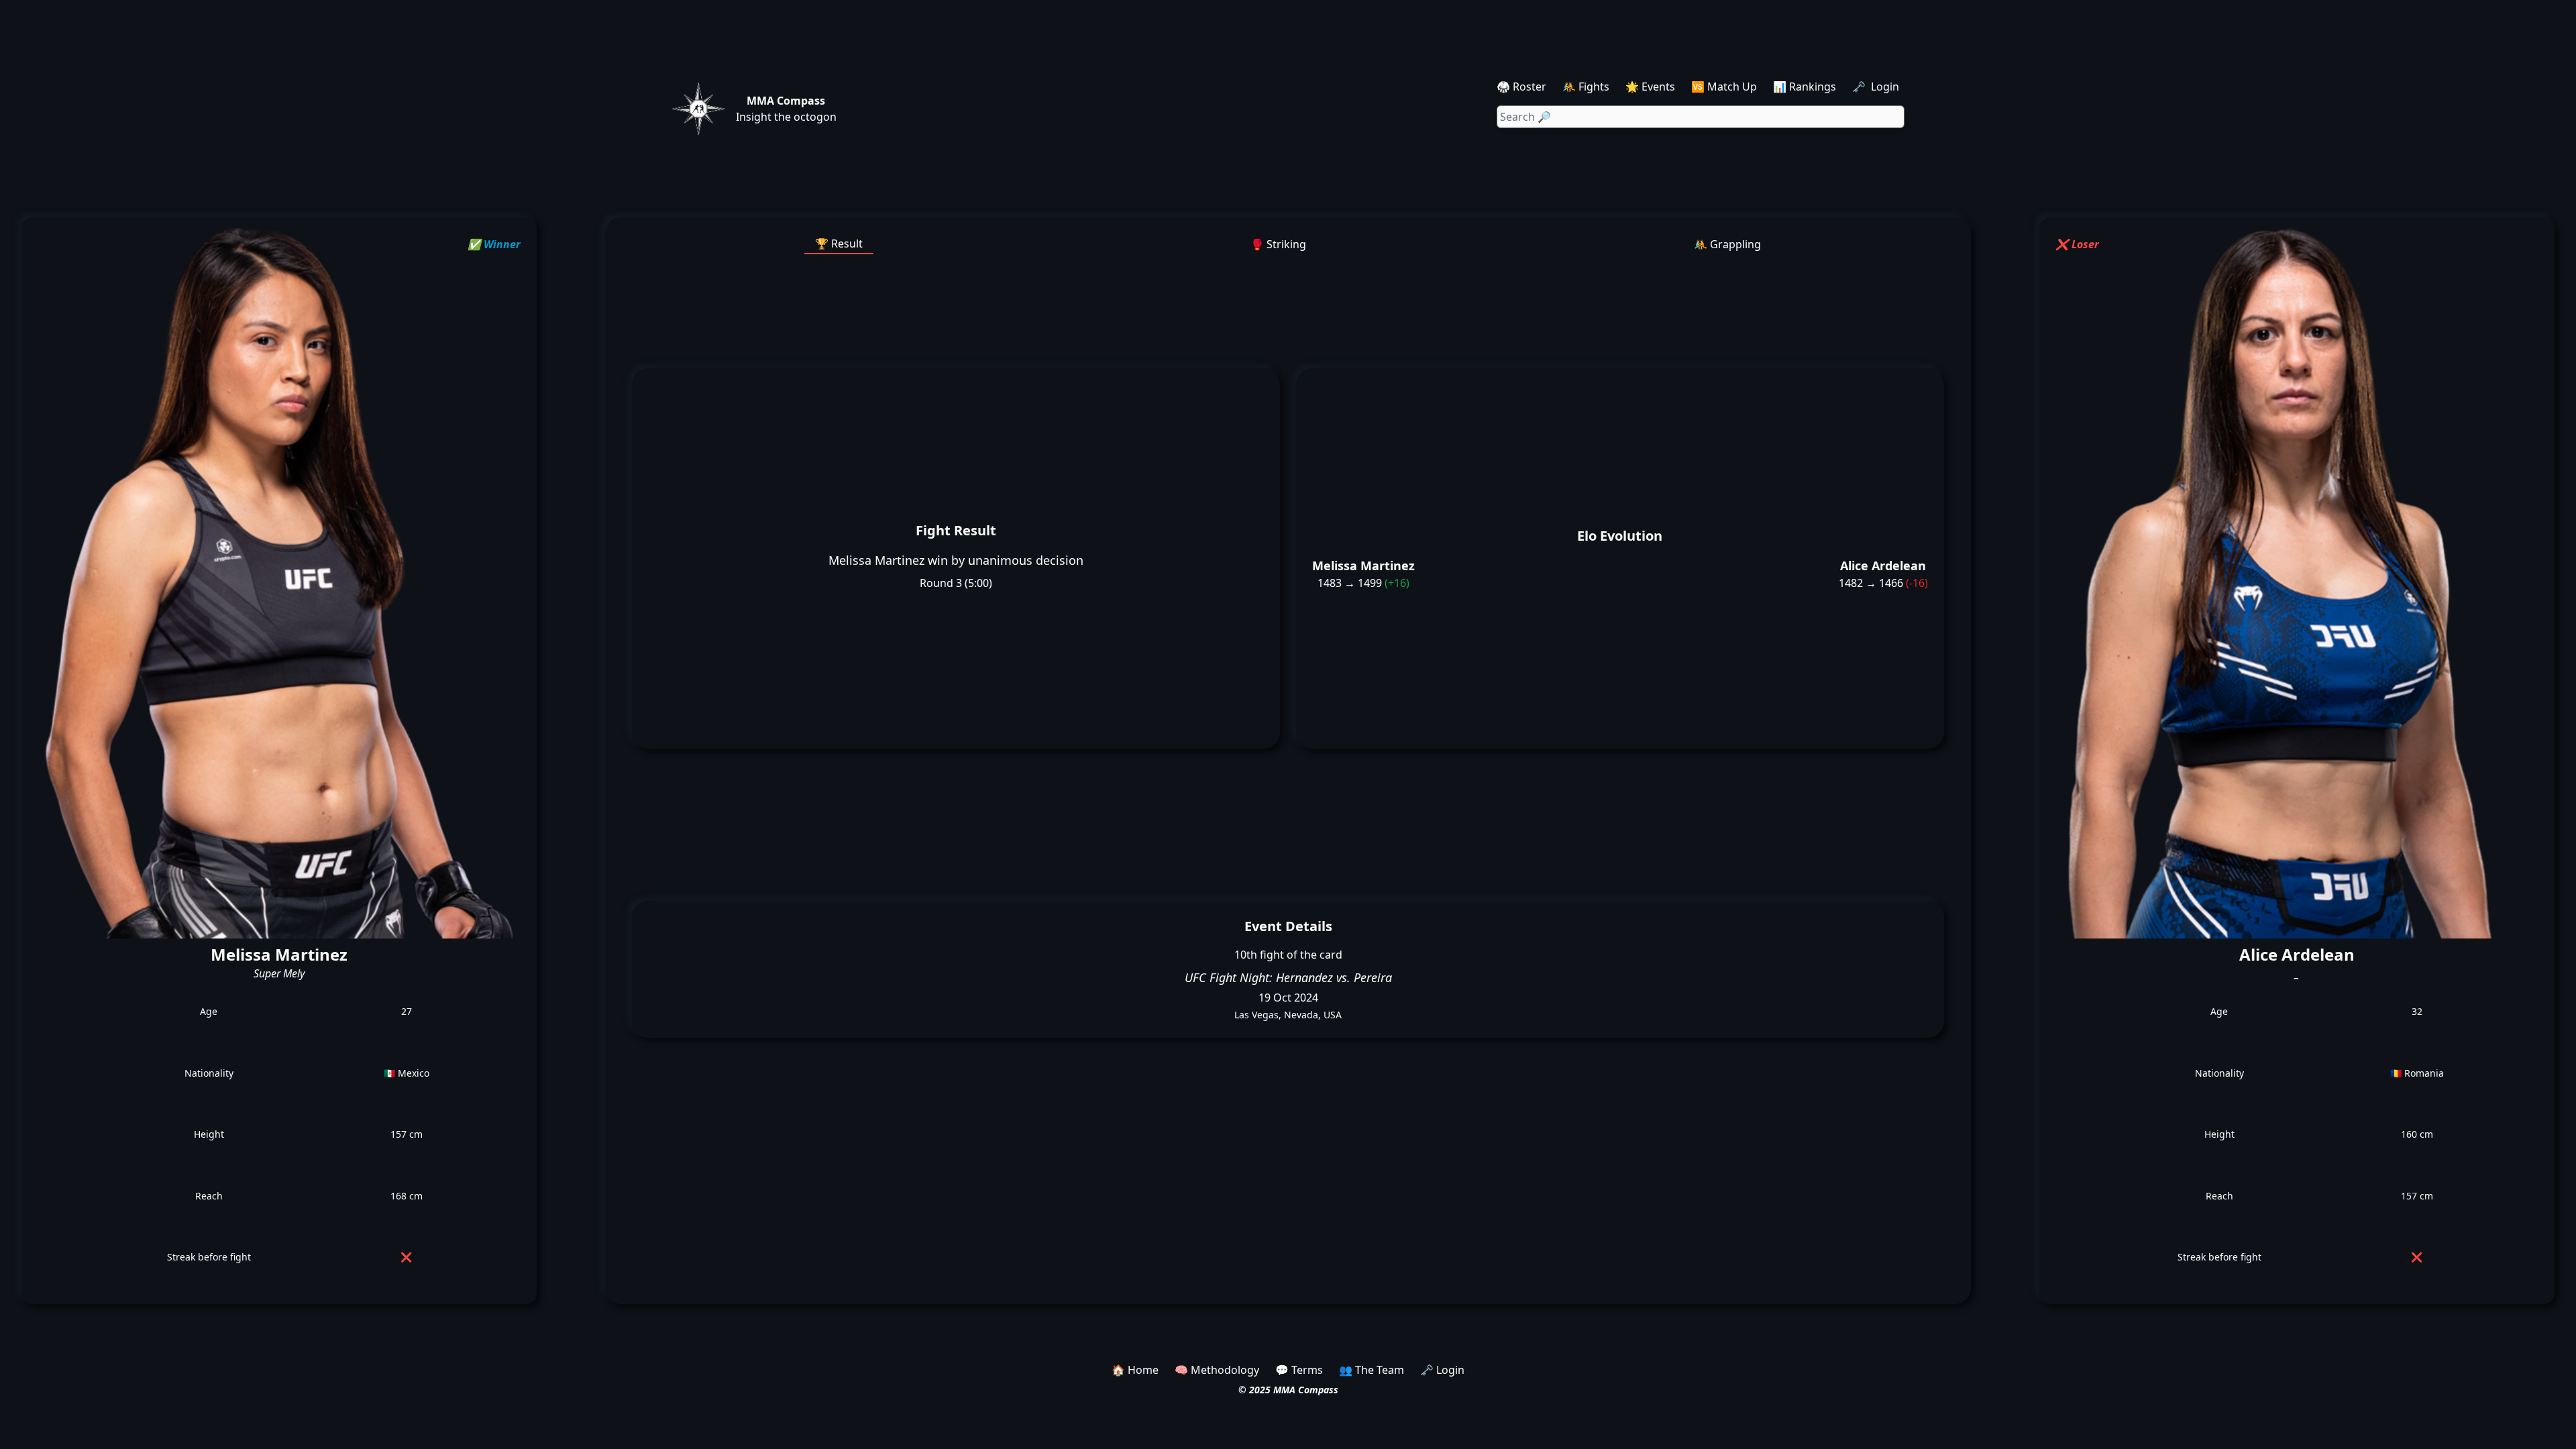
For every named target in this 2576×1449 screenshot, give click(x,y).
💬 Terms (1299, 1370)
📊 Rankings (1805, 87)
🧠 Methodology (1217, 1370)
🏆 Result (839, 244)
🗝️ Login (1877, 87)
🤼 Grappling (1727, 244)
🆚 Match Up (1724, 87)
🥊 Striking (1278, 244)
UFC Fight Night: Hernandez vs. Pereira (1288, 977)
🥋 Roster (1521, 87)
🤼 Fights (1586, 87)
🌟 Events (1650, 87)
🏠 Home (1135, 1370)
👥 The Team (1372, 1370)
